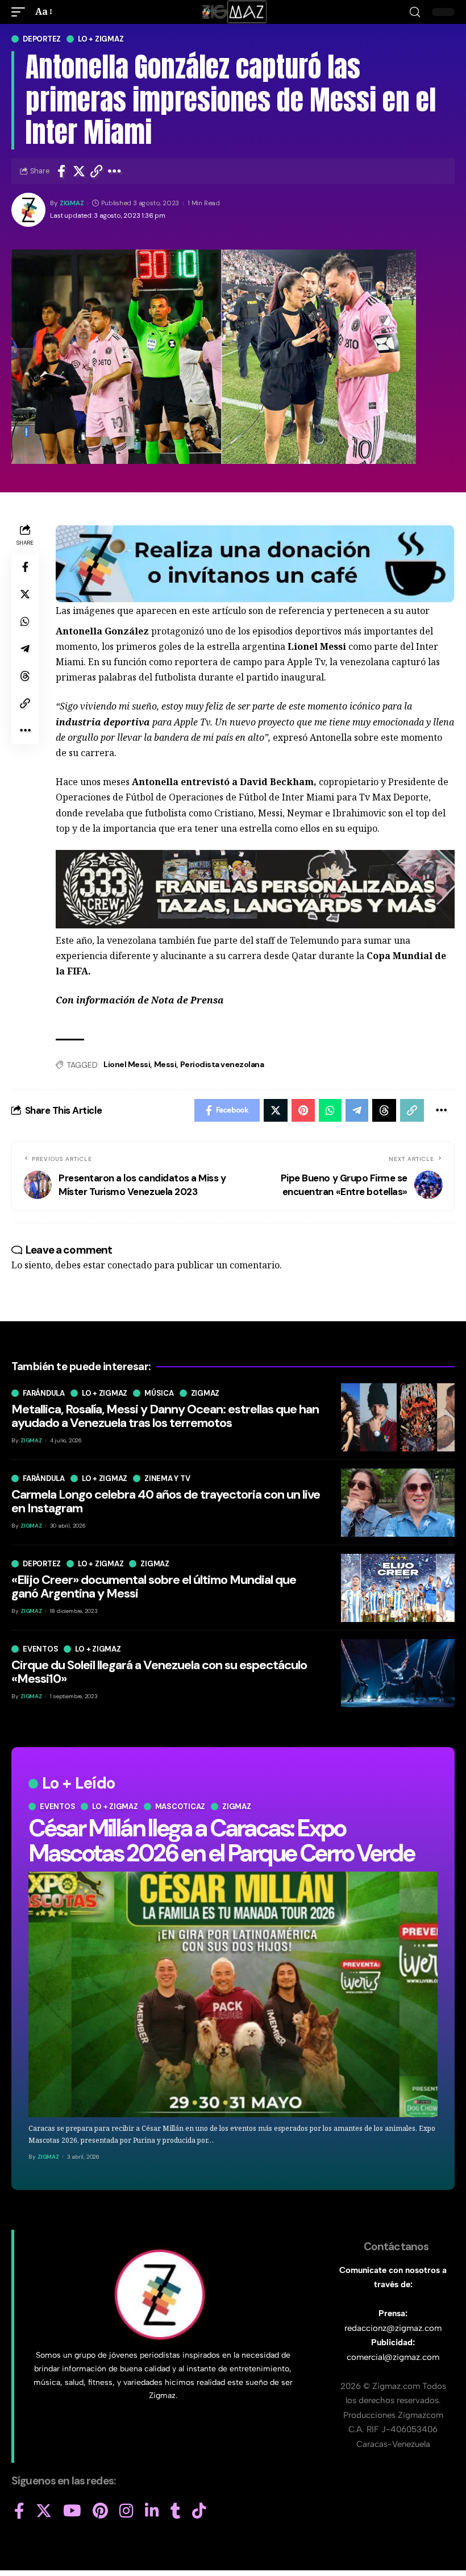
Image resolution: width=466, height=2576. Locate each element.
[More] (115, 171)
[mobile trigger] (21, 12)
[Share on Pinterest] (303, 1110)
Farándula (44, 1393)
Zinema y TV (167, 1478)
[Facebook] (19, 2511)
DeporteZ (42, 39)
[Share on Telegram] (25, 649)
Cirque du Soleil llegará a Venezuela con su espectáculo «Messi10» (159, 1672)
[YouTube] (72, 2511)
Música (159, 1393)
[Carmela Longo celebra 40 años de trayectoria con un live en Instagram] (398, 1503)
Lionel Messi (127, 1064)
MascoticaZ (180, 1806)
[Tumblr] (176, 2511)
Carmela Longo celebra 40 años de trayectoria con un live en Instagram (166, 1501)
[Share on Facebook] (61, 171)
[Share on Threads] (25, 676)
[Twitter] (44, 2511)
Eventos (57, 1806)
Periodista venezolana (222, 1064)
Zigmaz (237, 1806)
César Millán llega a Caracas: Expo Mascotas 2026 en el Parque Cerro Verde (221, 1841)
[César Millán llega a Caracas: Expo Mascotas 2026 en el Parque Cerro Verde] (233, 1994)
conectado (130, 1265)
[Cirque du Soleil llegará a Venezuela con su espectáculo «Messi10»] (398, 1673)
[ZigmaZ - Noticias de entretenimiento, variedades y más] (233, 12)
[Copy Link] (97, 171)
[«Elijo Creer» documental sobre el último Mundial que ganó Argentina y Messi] (398, 1588)
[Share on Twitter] (79, 171)
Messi (165, 1064)
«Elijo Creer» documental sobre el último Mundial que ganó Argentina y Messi (154, 1586)
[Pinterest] (100, 2511)
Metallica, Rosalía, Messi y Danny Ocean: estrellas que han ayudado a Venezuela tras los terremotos (165, 1416)
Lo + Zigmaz (101, 39)
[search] (415, 12)
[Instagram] (126, 2511)
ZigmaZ (72, 203)
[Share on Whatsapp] (25, 621)
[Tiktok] (199, 2511)
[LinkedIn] (152, 2511)
